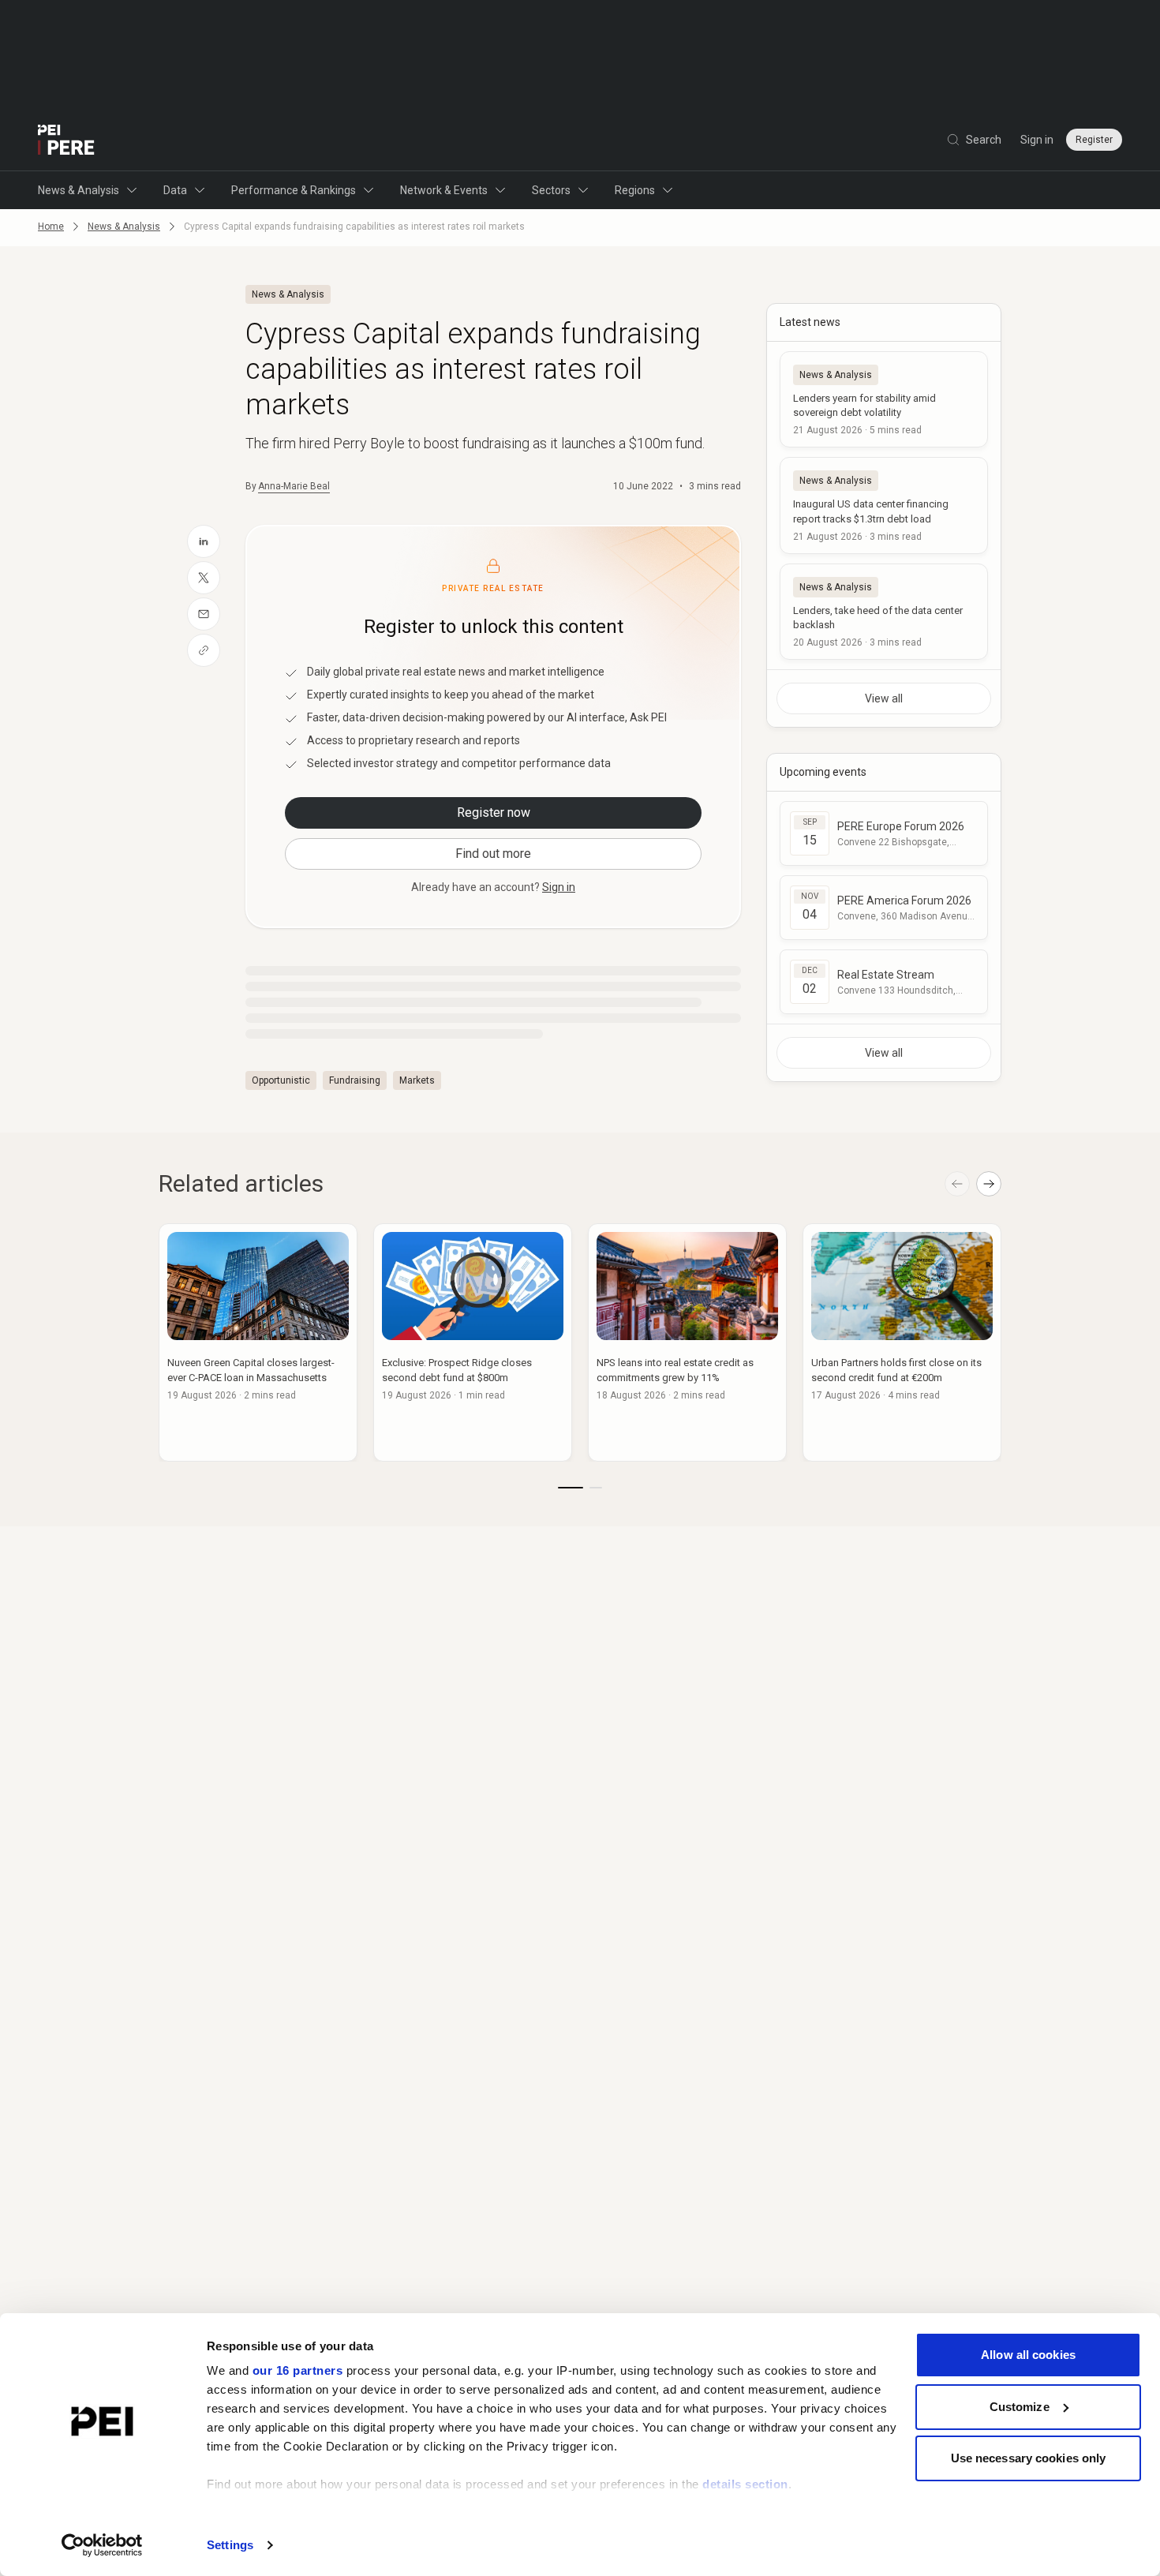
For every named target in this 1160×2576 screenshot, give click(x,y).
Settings (230, 2545)
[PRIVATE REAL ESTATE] (66, 140)
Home (51, 227)
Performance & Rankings (294, 190)
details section (745, 2484)
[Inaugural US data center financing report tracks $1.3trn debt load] (884, 505)
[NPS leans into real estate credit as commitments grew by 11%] (687, 1342)
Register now (494, 812)
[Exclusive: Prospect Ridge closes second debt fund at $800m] (473, 1342)
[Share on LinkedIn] (204, 541)
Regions (635, 190)
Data (175, 190)
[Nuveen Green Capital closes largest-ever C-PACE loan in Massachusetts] (258, 1342)
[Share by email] (204, 614)
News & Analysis (79, 190)
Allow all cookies (1028, 2355)
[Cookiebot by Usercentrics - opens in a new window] (102, 2545)
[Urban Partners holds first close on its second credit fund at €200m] (902, 1342)
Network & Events (444, 190)
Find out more (493, 854)
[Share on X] (204, 578)
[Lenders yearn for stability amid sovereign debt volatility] (884, 399)
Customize (1020, 2407)
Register (1094, 140)
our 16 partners (298, 2370)
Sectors (551, 190)
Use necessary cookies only (1029, 2458)
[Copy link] (204, 650)
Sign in (1037, 140)
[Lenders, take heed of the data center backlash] (884, 612)
